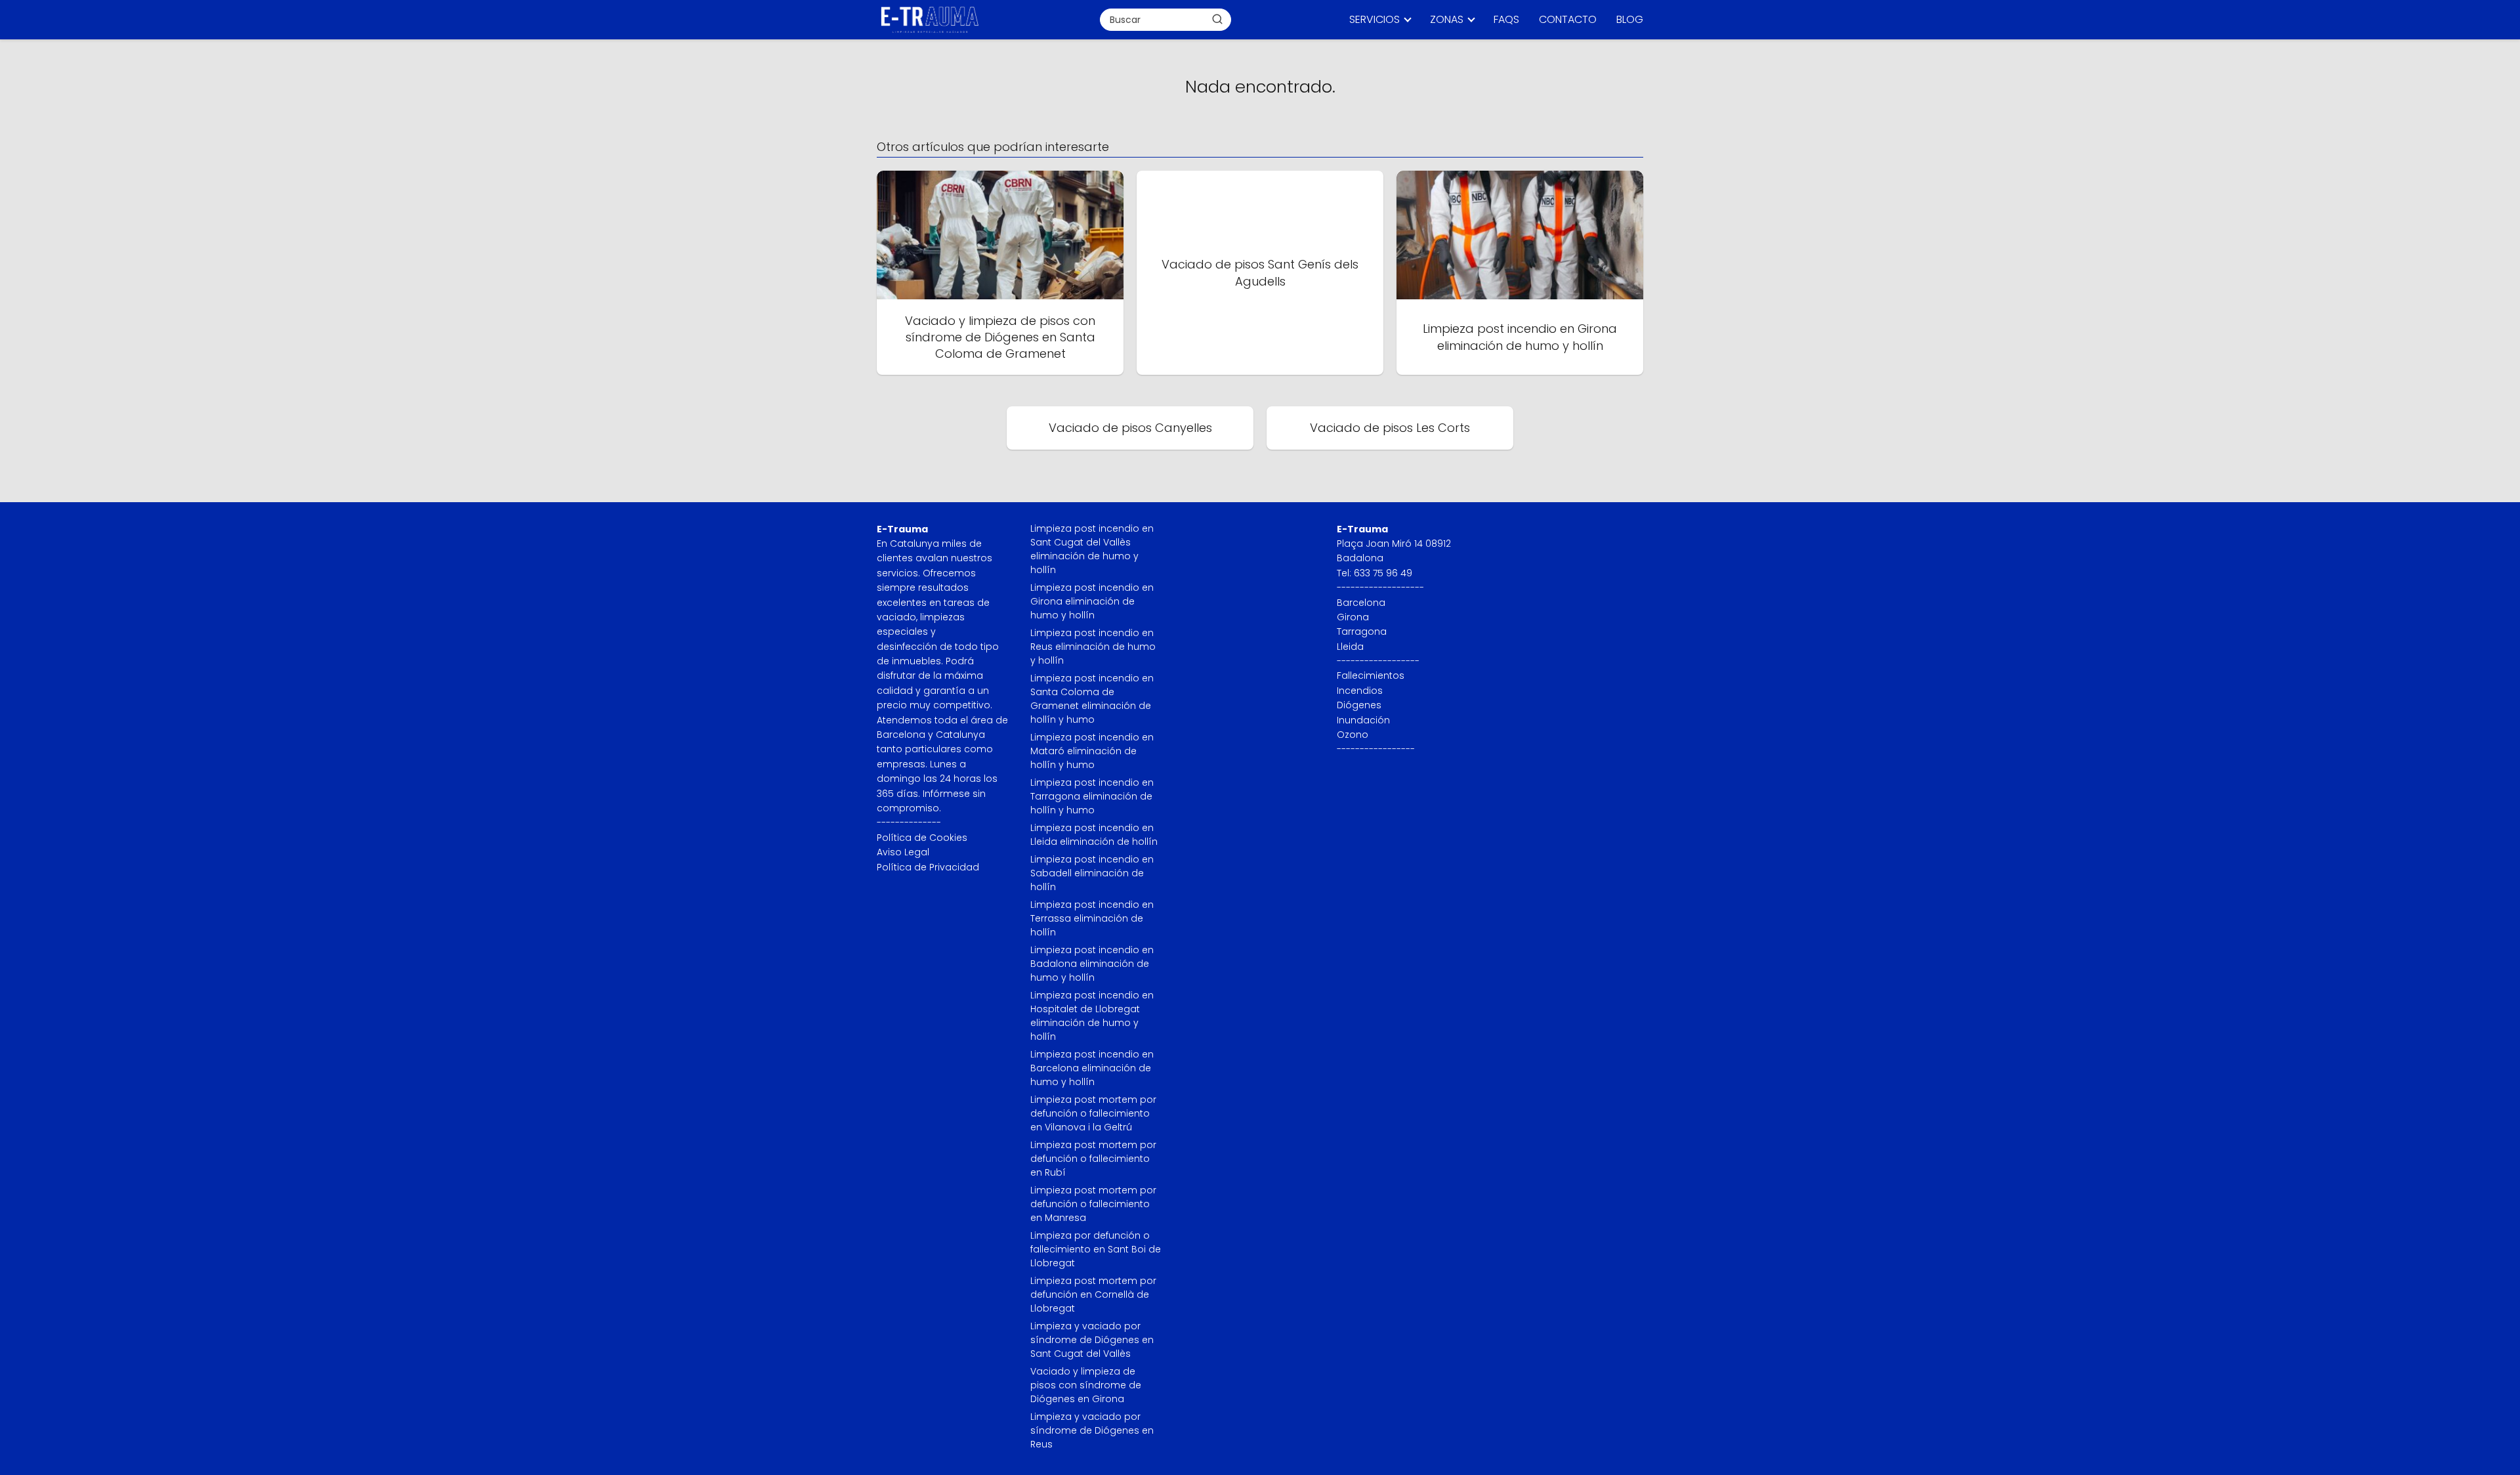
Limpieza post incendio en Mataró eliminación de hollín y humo (1092, 751)
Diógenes (1359, 705)
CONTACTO (1568, 19)
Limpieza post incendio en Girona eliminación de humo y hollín (1092, 601)
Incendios (1360, 691)
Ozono (1353, 735)
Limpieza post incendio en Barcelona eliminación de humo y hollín (1092, 1068)
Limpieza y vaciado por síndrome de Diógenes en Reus (1092, 1430)
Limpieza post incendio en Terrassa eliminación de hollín (1092, 918)
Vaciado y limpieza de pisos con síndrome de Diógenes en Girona (1086, 1385)
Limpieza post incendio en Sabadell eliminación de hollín (1092, 873)
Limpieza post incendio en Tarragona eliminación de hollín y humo (1092, 796)
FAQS (1506, 19)
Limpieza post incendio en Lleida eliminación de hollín (1094, 835)
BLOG (1630, 19)
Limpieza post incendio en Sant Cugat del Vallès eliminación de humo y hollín (1092, 549)
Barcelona (1361, 603)
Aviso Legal (903, 852)
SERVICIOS (1375, 19)
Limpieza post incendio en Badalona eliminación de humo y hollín (1092, 964)
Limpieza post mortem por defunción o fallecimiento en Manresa (1093, 1204)
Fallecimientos (1371, 675)
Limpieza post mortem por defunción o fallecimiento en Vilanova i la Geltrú (1093, 1113)
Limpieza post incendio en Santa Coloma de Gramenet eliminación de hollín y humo (1092, 699)
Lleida (1350, 647)
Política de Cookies (922, 838)
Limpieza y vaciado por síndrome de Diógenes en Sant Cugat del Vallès (1092, 1340)
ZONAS (1447, 19)
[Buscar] (1217, 19)
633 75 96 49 (1383, 573)
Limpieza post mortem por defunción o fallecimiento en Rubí (1093, 1159)
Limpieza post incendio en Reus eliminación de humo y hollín (1093, 647)
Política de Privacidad (928, 867)
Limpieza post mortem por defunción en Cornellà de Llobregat (1093, 1294)
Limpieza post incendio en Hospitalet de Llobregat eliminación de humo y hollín (1092, 1016)
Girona (1353, 617)
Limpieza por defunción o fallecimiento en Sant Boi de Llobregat (1096, 1249)
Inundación (1363, 720)
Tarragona (1362, 631)
